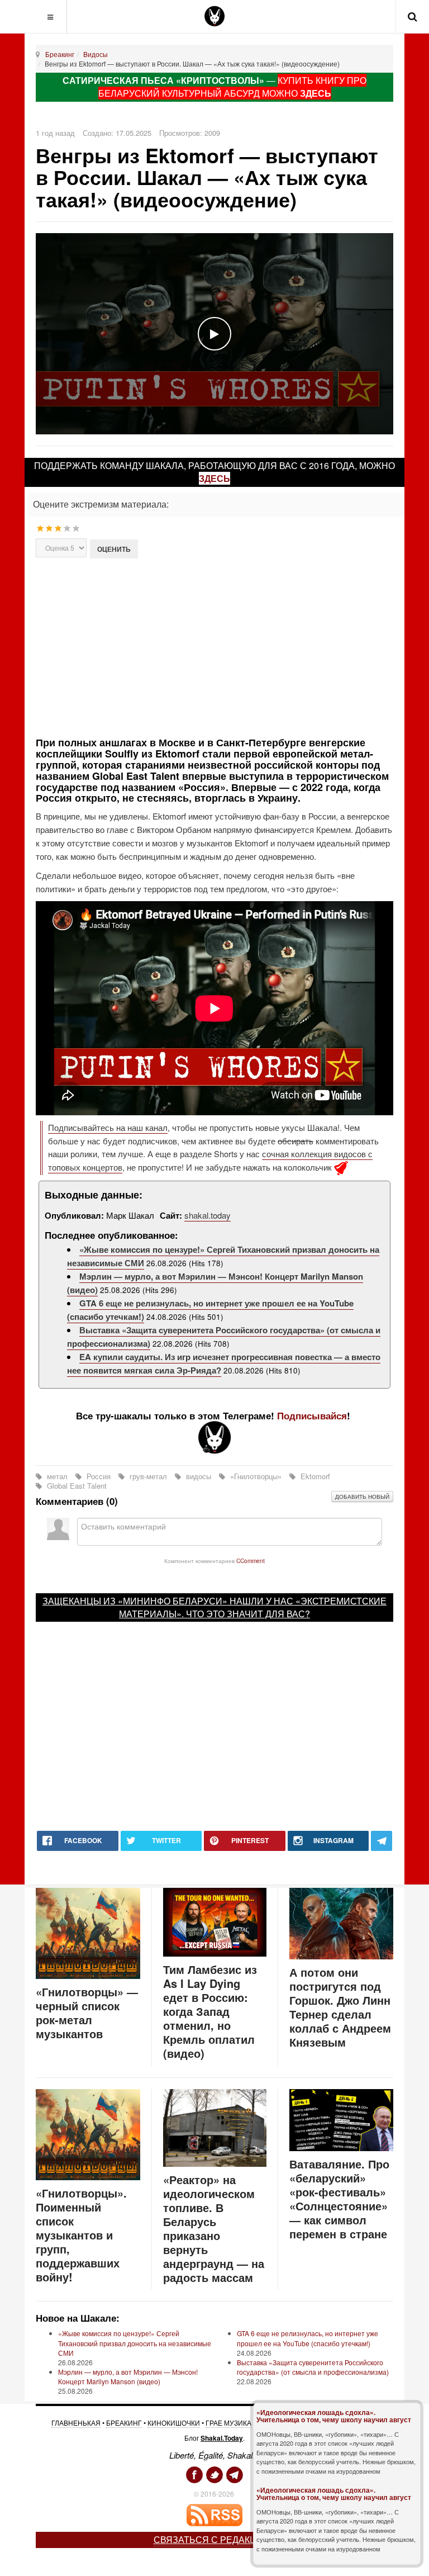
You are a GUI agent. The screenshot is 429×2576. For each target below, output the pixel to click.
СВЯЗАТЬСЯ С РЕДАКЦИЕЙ (215, 2539)
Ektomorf (314, 1476)
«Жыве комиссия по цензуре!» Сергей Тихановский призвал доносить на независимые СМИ (135, 2343)
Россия (99, 1476)
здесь (214, 478)
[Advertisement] (232, 646)
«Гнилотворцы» (256, 1476)
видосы (199, 1476)
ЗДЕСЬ (316, 93)
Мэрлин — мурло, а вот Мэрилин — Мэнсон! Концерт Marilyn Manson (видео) (128, 2376)
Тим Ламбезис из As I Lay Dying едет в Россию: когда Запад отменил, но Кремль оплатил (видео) (210, 2011)
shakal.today (208, 1215)
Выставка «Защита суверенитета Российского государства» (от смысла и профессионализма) (313, 2367)
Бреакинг (60, 54)
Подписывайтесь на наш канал (108, 1127)
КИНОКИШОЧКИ (174, 2423)
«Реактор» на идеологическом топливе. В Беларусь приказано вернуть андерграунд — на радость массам (214, 2228)
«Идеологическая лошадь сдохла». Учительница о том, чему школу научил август (334, 2416)
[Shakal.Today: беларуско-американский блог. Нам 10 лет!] (214, 16)
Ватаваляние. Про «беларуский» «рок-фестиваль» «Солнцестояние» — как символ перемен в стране (339, 2199)
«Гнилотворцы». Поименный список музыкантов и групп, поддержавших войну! (81, 2235)
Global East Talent (76, 1486)
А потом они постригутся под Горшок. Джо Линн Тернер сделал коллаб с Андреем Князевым (340, 2007)
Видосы (96, 54)
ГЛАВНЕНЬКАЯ (76, 2423)
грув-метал (148, 1476)
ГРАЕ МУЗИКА (228, 2423)
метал (57, 1476)
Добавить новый (362, 1497)
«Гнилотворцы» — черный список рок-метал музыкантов (87, 2012)
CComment (251, 1561)
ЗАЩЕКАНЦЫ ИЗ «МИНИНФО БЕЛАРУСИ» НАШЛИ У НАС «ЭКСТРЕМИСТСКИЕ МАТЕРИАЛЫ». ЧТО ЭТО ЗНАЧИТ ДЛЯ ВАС (214, 1607)
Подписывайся (312, 1415)
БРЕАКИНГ (124, 2423)
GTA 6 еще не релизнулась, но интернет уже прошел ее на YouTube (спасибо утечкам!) (308, 2338)
